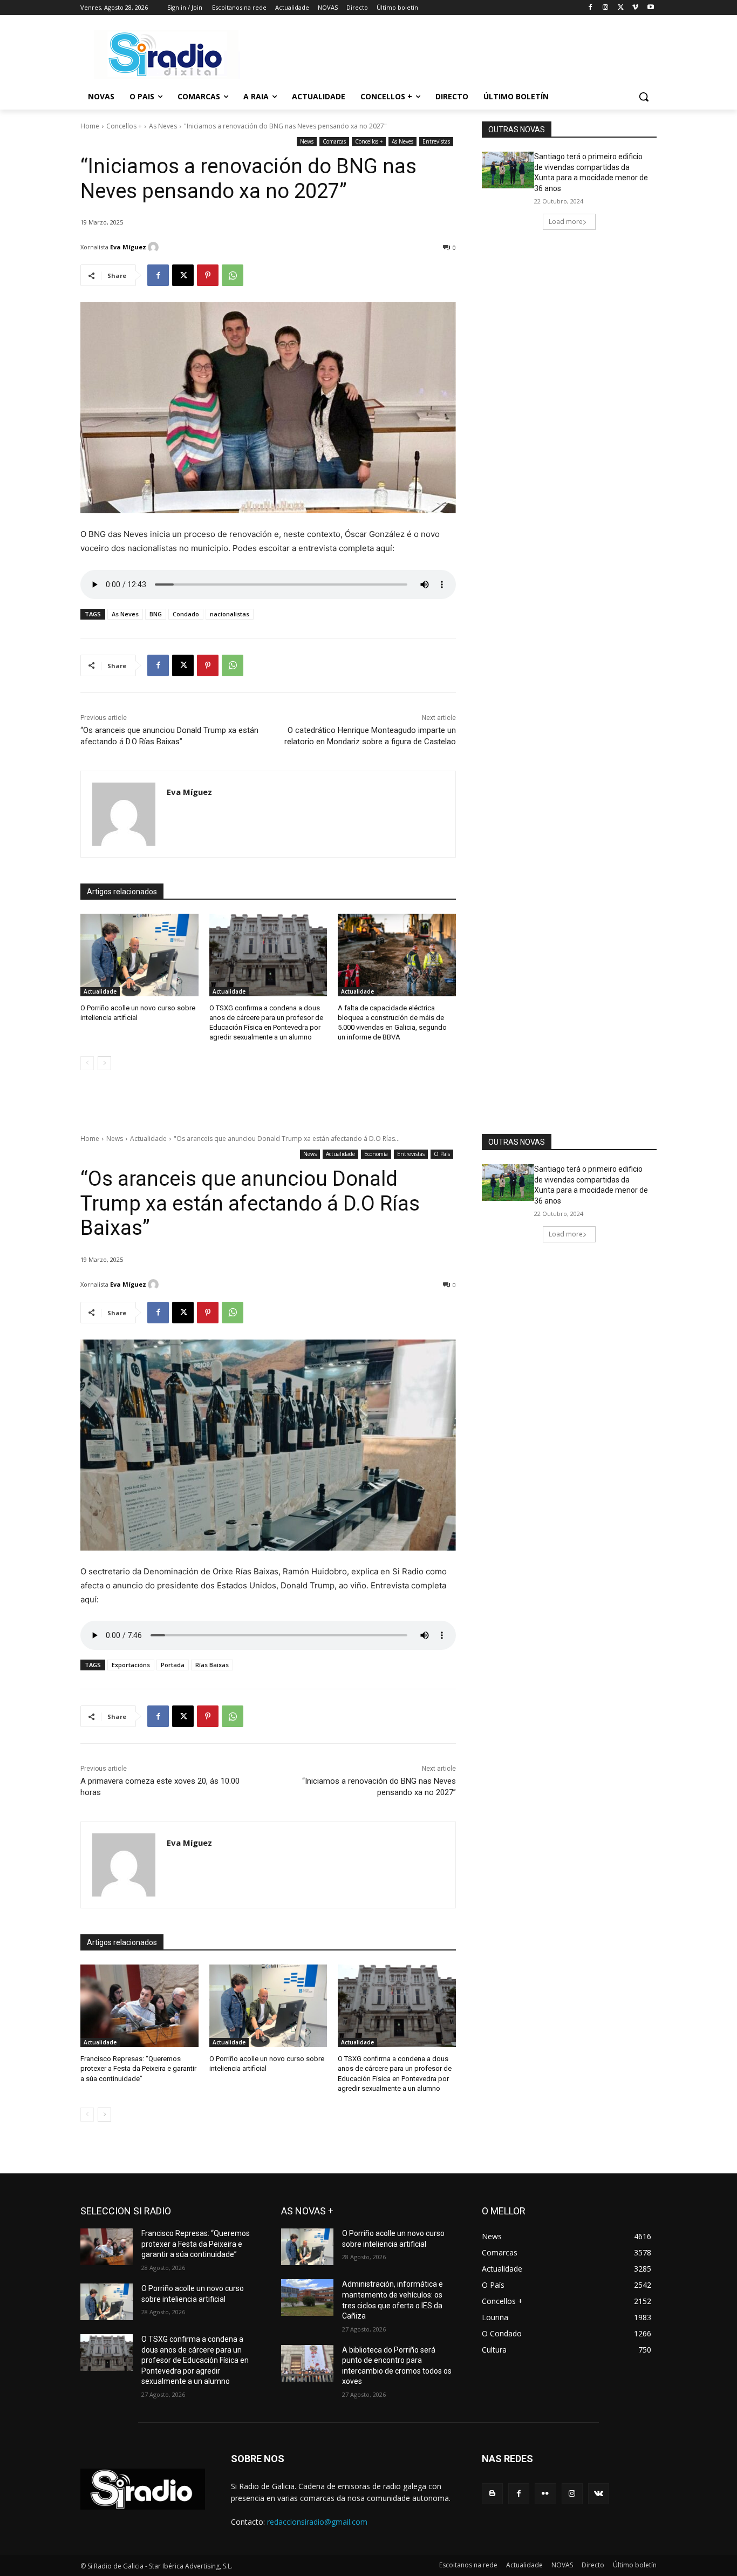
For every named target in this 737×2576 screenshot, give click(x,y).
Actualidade (100, 991)
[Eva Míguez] (155, 247)
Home (90, 126)
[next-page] (104, 1063)
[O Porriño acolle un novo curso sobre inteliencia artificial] (139, 955)
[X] (621, 8)
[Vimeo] (635, 8)
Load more (566, 222)
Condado (186, 614)
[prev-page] (87, 1063)
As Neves (163, 126)
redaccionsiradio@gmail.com (317, 2522)
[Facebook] (591, 8)
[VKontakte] (599, 2494)
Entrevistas (436, 141)
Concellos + (124, 126)
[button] (644, 97)
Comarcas (334, 141)
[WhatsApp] (233, 275)
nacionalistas (230, 614)
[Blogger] (492, 2494)
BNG (156, 614)
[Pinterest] (208, 275)
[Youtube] (650, 8)
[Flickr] (545, 2494)
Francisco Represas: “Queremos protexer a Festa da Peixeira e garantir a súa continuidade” (196, 2244)
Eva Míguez (128, 247)
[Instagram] (606, 8)
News (307, 141)
